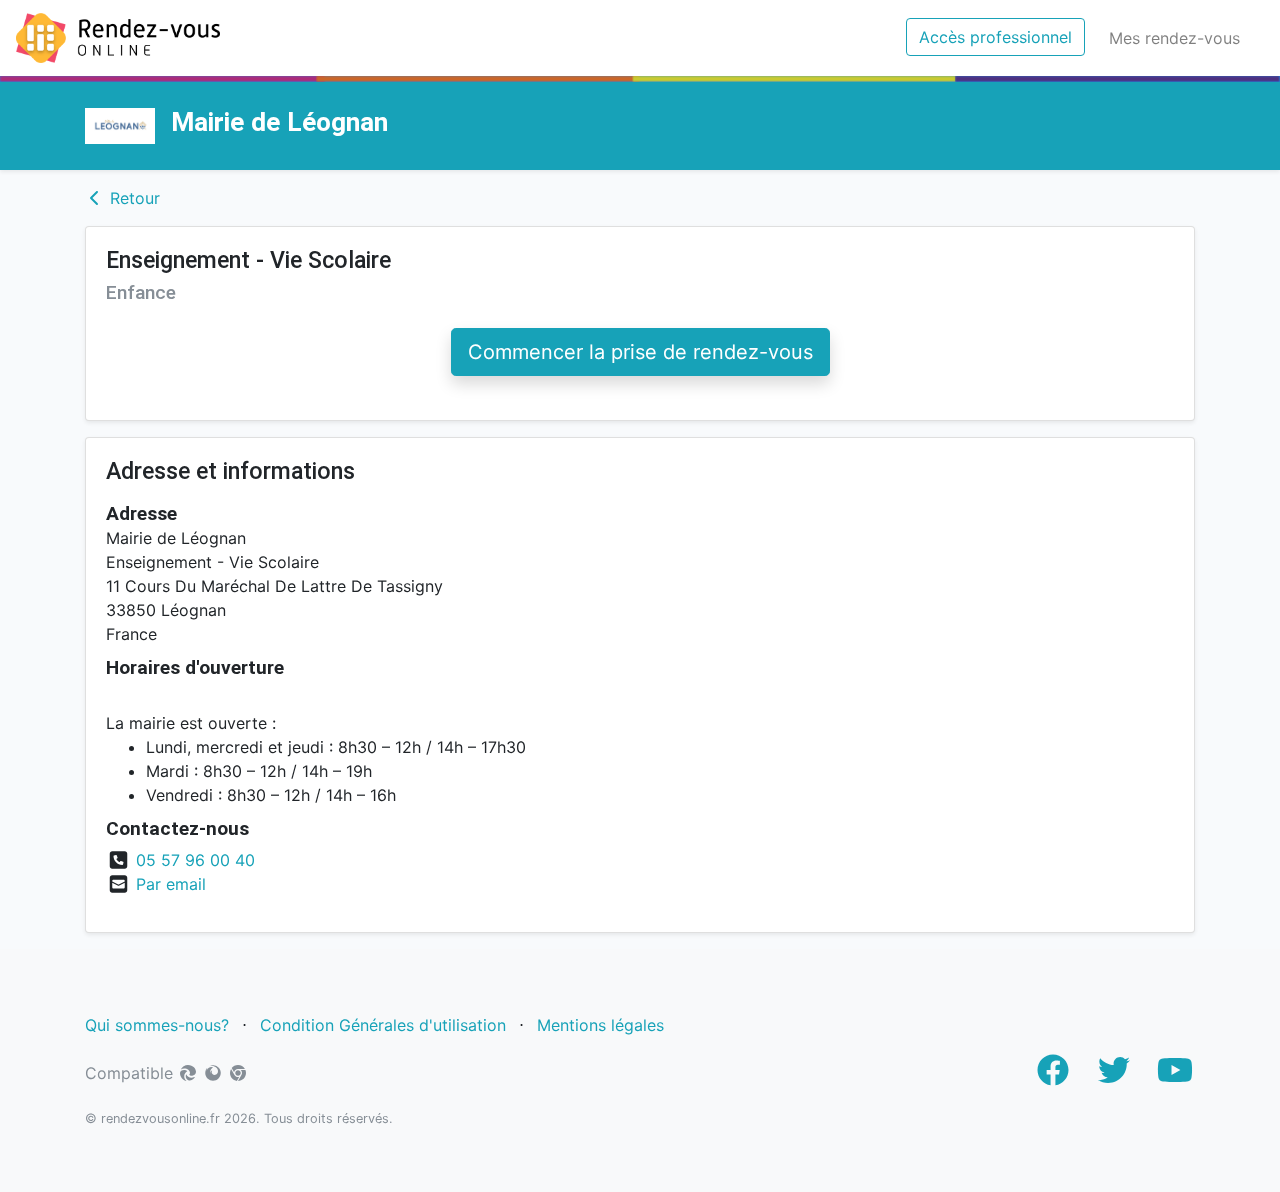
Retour (132, 198)
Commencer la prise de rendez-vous (640, 352)
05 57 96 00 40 (195, 860)
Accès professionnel (1002, 36)
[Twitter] (1114, 1076)
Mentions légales (603, 1025)
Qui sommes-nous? (157, 1025)
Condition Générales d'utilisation (383, 1025)
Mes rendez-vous (1178, 37)
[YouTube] (1175, 1076)
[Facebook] (1053, 1076)
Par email (171, 884)
